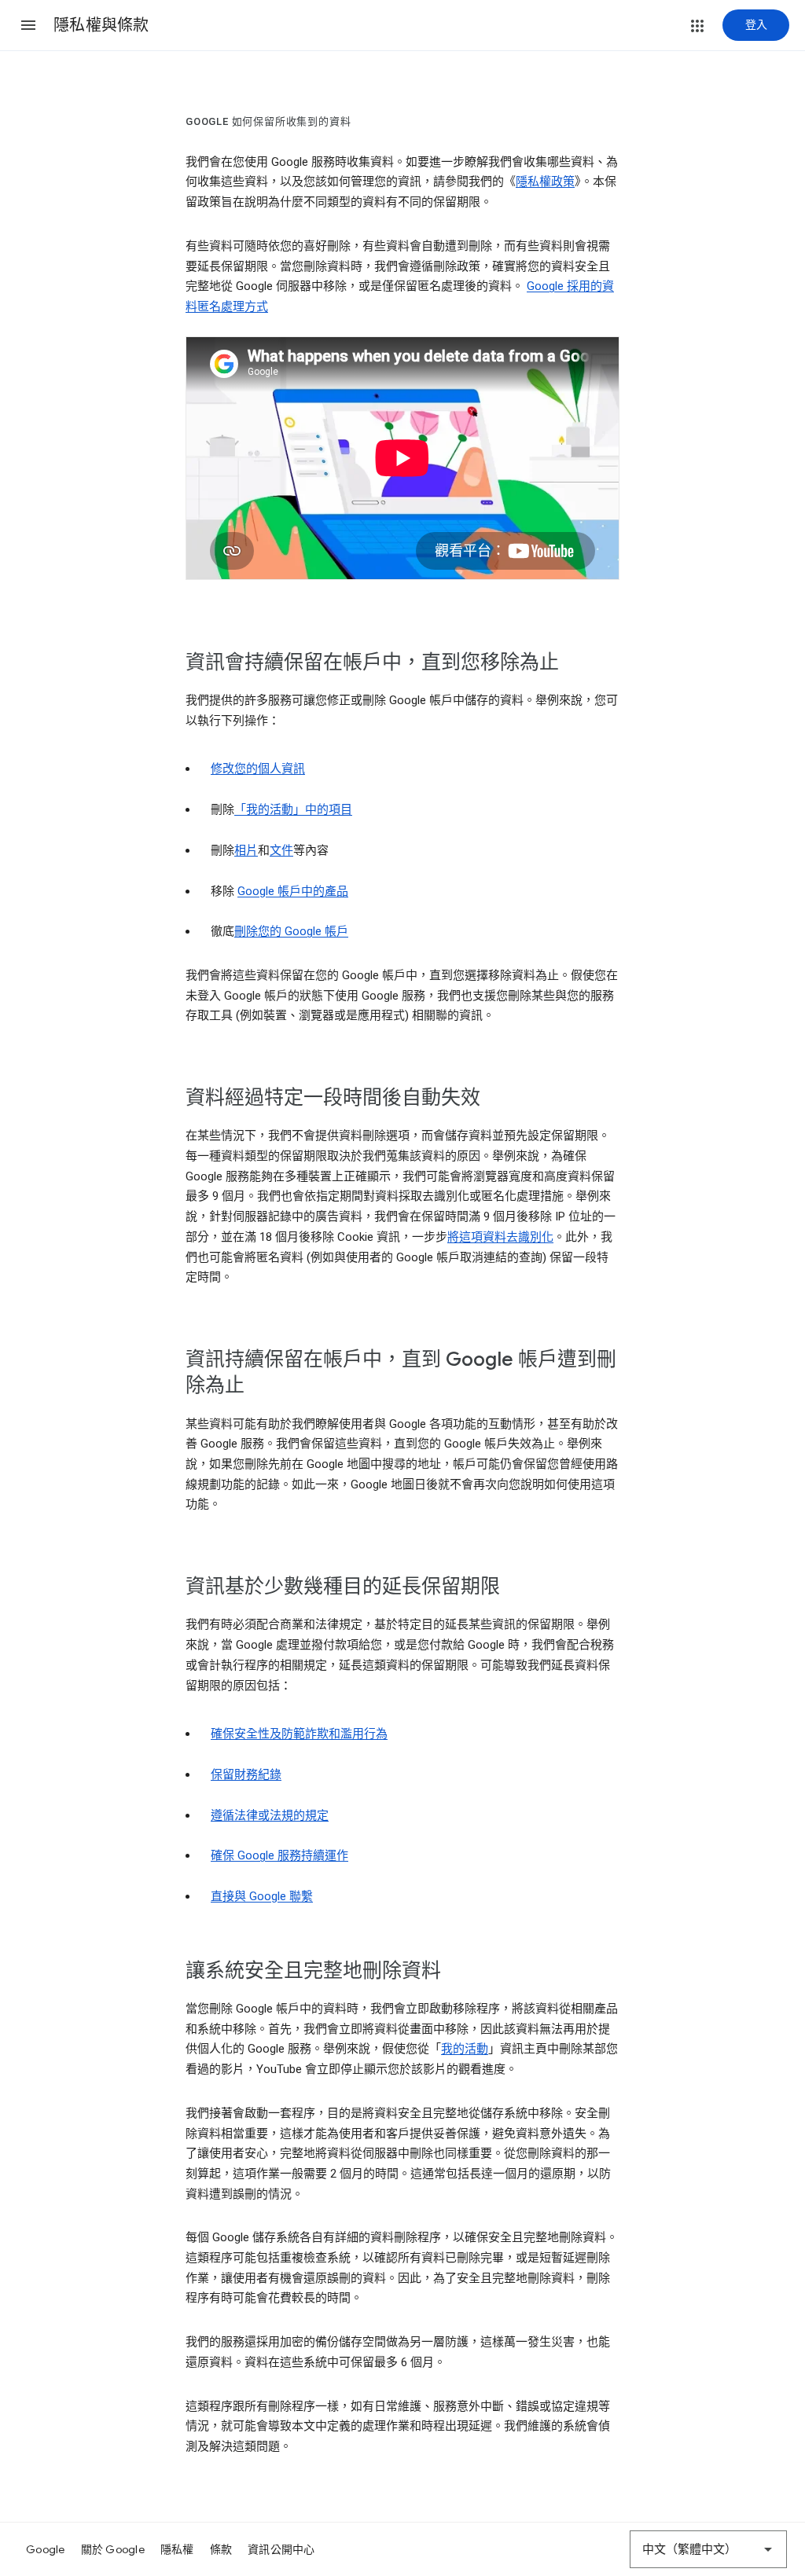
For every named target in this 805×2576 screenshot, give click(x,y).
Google (46, 2549)
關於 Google (113, 2549)
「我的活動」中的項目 (293, 809)
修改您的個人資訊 (258, 769)
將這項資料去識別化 (500, 1237)
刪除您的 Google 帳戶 (291, 931)
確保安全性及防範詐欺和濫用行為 (299, 1734)
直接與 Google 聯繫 (262, 1896)
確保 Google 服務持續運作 (279, 1855)
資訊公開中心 (281, 2549)
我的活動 (465, 2049)
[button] (28, 25)
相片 (246, 850)
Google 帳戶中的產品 (293, 891)
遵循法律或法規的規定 (270, 1815)
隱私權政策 (545, 182)
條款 (221, 2549)
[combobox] (708, 2549)
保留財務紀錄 (246, 1774)
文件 (281, 850)
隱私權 (177, 2549)
